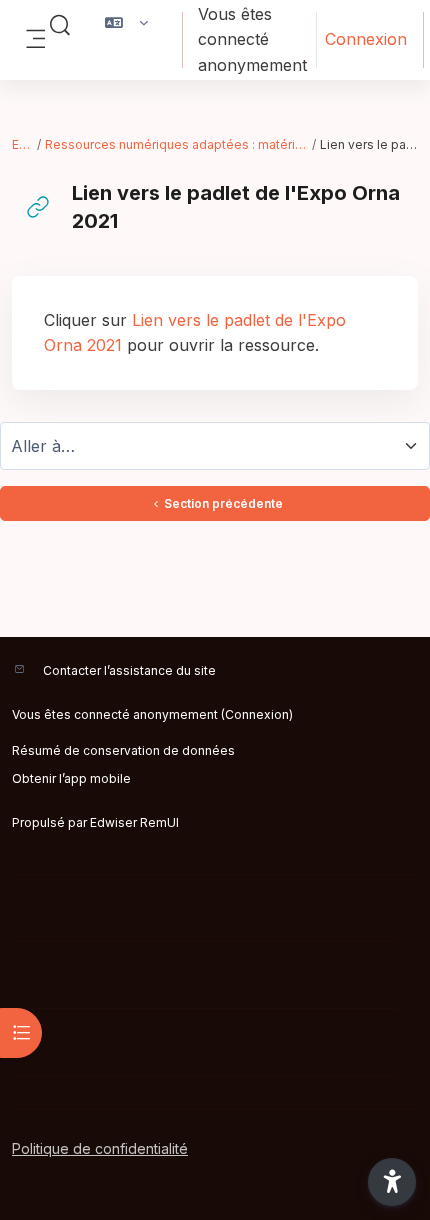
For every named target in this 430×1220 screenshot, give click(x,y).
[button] (60, 26)
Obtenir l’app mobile (71, 778)
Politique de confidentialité (100, 1148)
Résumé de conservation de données (123, 750)
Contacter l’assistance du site (129, 670)
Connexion (366, 39)
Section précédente (223, 503)
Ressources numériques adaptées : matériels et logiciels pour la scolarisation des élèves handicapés (178, 144)
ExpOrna (23, 144)
